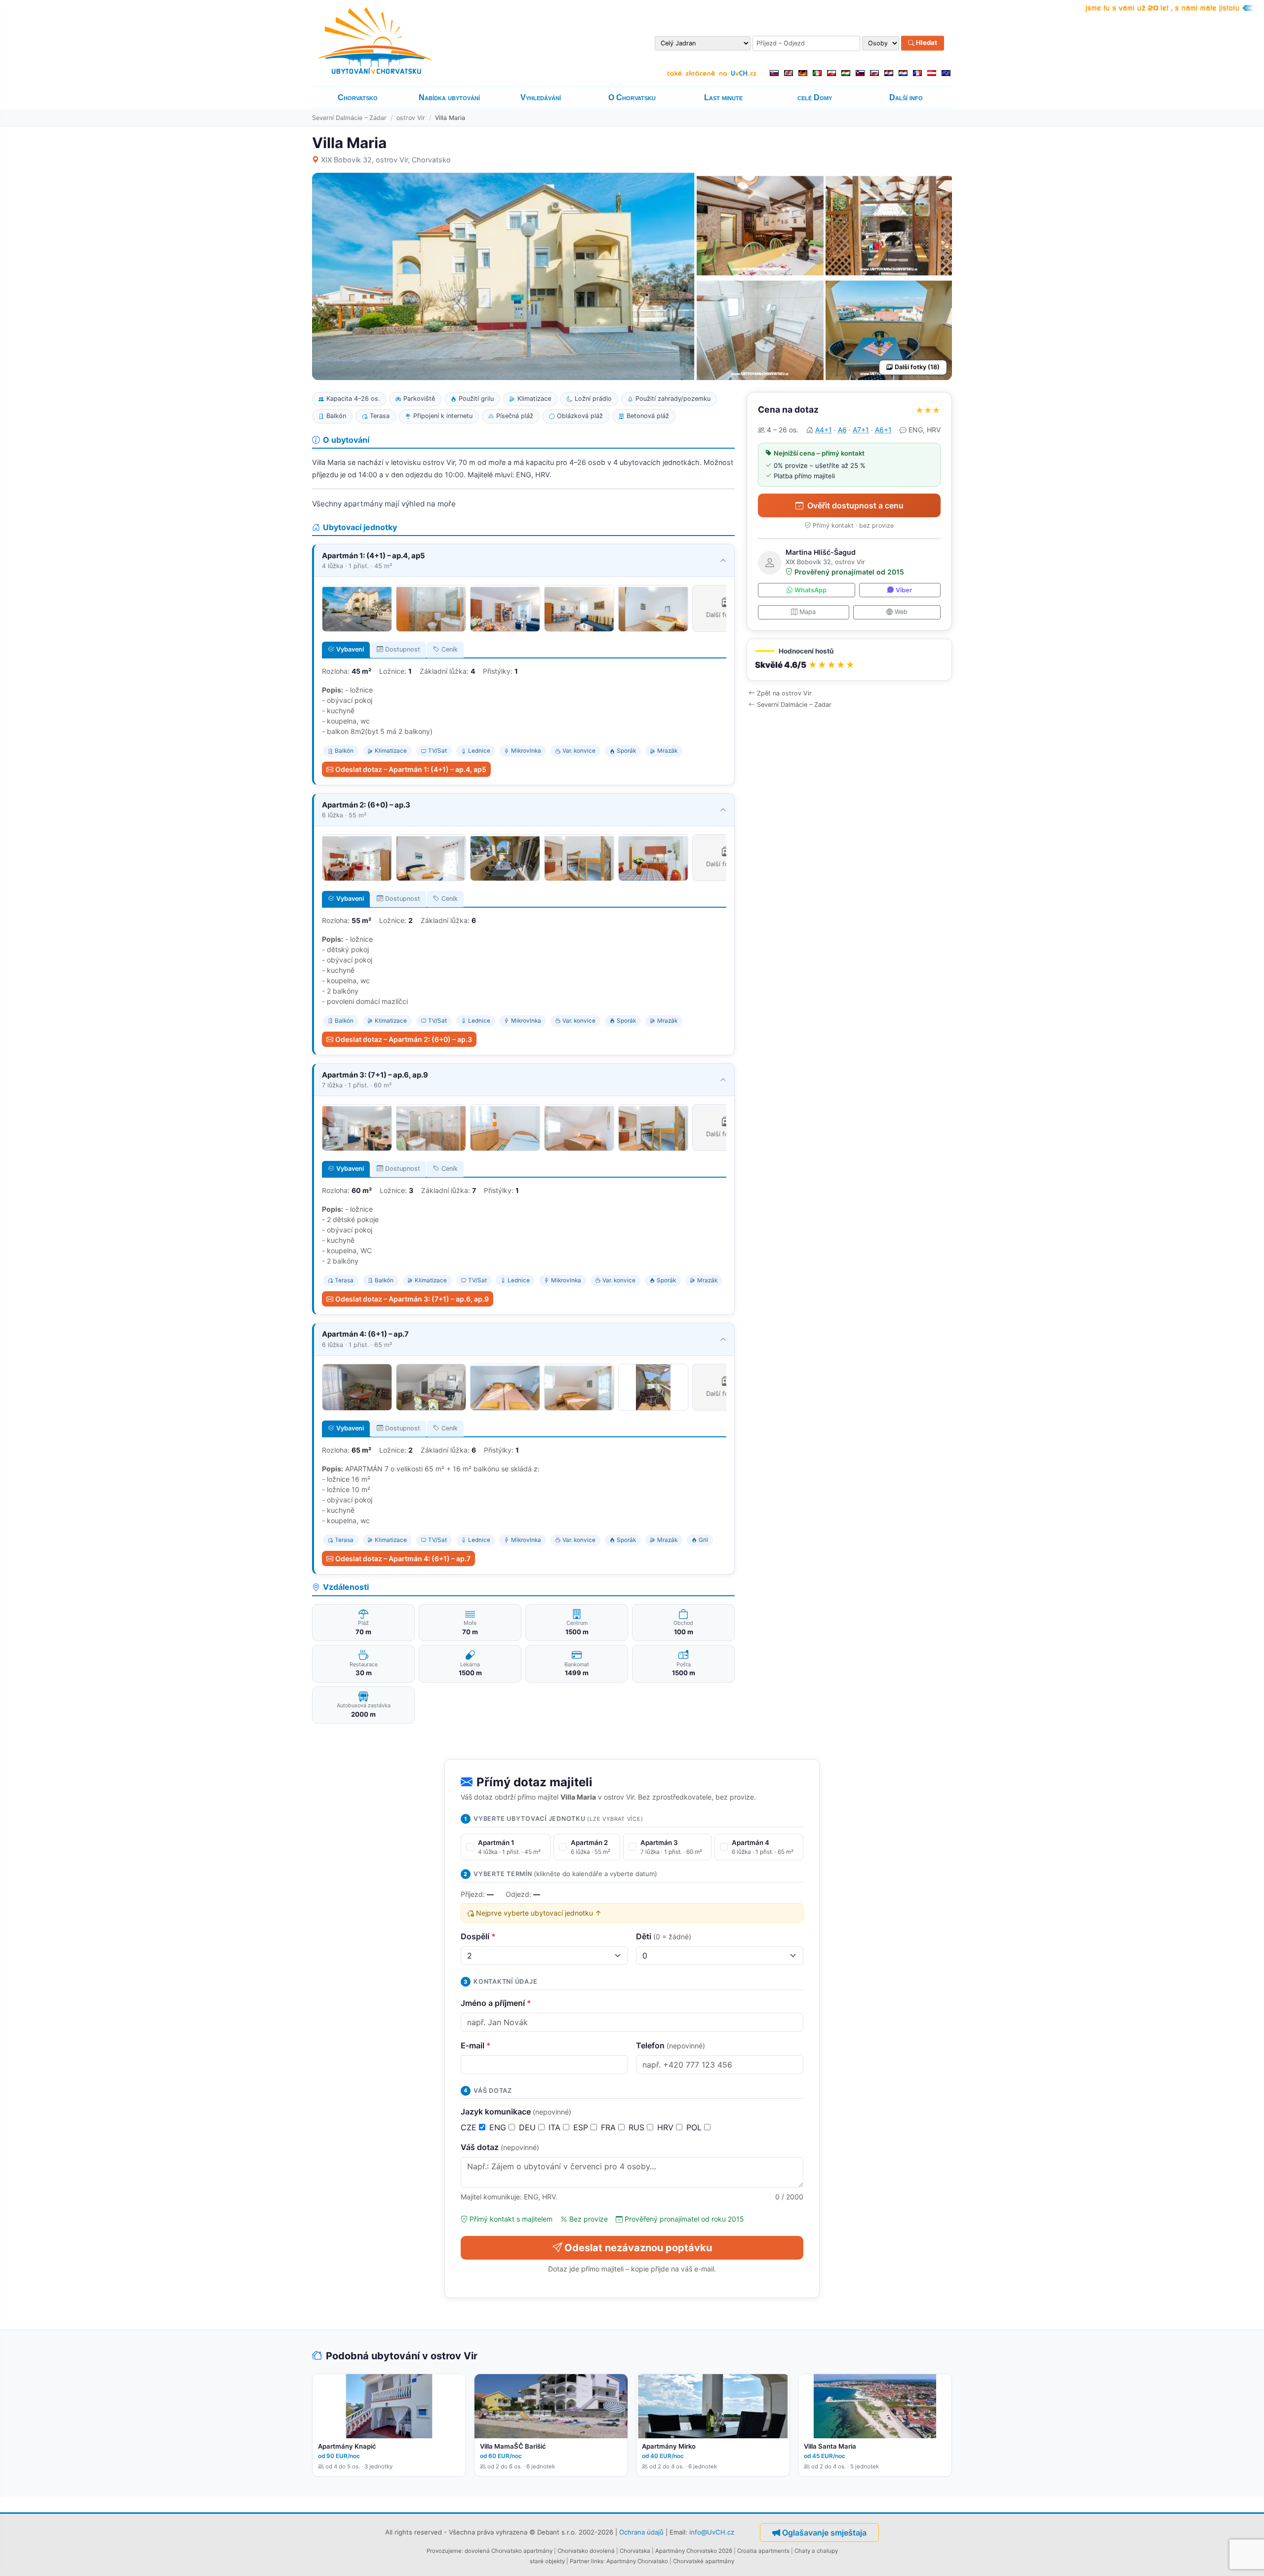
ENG (499, 2127)
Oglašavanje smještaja (824, 2533)
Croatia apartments (763, 2551)
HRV (667, 2127)
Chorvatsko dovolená (586, 2551)
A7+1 (861, 430)
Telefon (671, 2045)
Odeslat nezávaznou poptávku (638, 2248)
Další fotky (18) (917, 367)
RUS (638, 2127)
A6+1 (883, 430)
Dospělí (478, 1936)
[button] (849, 660)
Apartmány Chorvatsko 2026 (694, 2551)
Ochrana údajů (641, 2532)
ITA (556, 2127)
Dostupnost (403, 649)
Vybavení (350, 649)
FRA (610, 2127)
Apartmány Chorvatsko (637, 2561)
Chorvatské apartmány (704, 2561)
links (597, 2561)
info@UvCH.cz (712, 2532)
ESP (582, 2127)
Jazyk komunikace (516, 2112)
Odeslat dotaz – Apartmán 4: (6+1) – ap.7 (403, 1558)
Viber (904, 590)
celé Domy (815, 97)
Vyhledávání (541, 97)
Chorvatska (635, 2551)
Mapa (808, 612)
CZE (470, 2127)
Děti (664, 1936)
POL (695, 2127)
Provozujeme (444, 2551)
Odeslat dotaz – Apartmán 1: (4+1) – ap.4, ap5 (411, 769)
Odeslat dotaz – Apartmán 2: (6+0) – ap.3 (404, 1039)
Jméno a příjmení (496, 2003)
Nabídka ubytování (449, 97)
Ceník (450, 649)
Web (901, 612)
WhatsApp (810, 590)
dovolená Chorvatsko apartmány (509, 2551)
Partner (580, 2561)
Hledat (926, 43)
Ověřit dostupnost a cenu (855, 505)
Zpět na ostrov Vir (784, 693)
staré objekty (547, 2561)
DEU (529, 2127)
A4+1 (824, 430)
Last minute (723, 97)
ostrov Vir (411, 118)
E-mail (476, 2045)
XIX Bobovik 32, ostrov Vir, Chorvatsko (386, 160)
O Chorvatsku (632, 97)
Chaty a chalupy (816, 2551)
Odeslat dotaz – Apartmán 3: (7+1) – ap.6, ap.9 (412, 1299)
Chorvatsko (358, 97)
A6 (842, 430)
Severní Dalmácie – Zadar (349, 118)
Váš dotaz (500, 2147)
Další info (906, 97)
